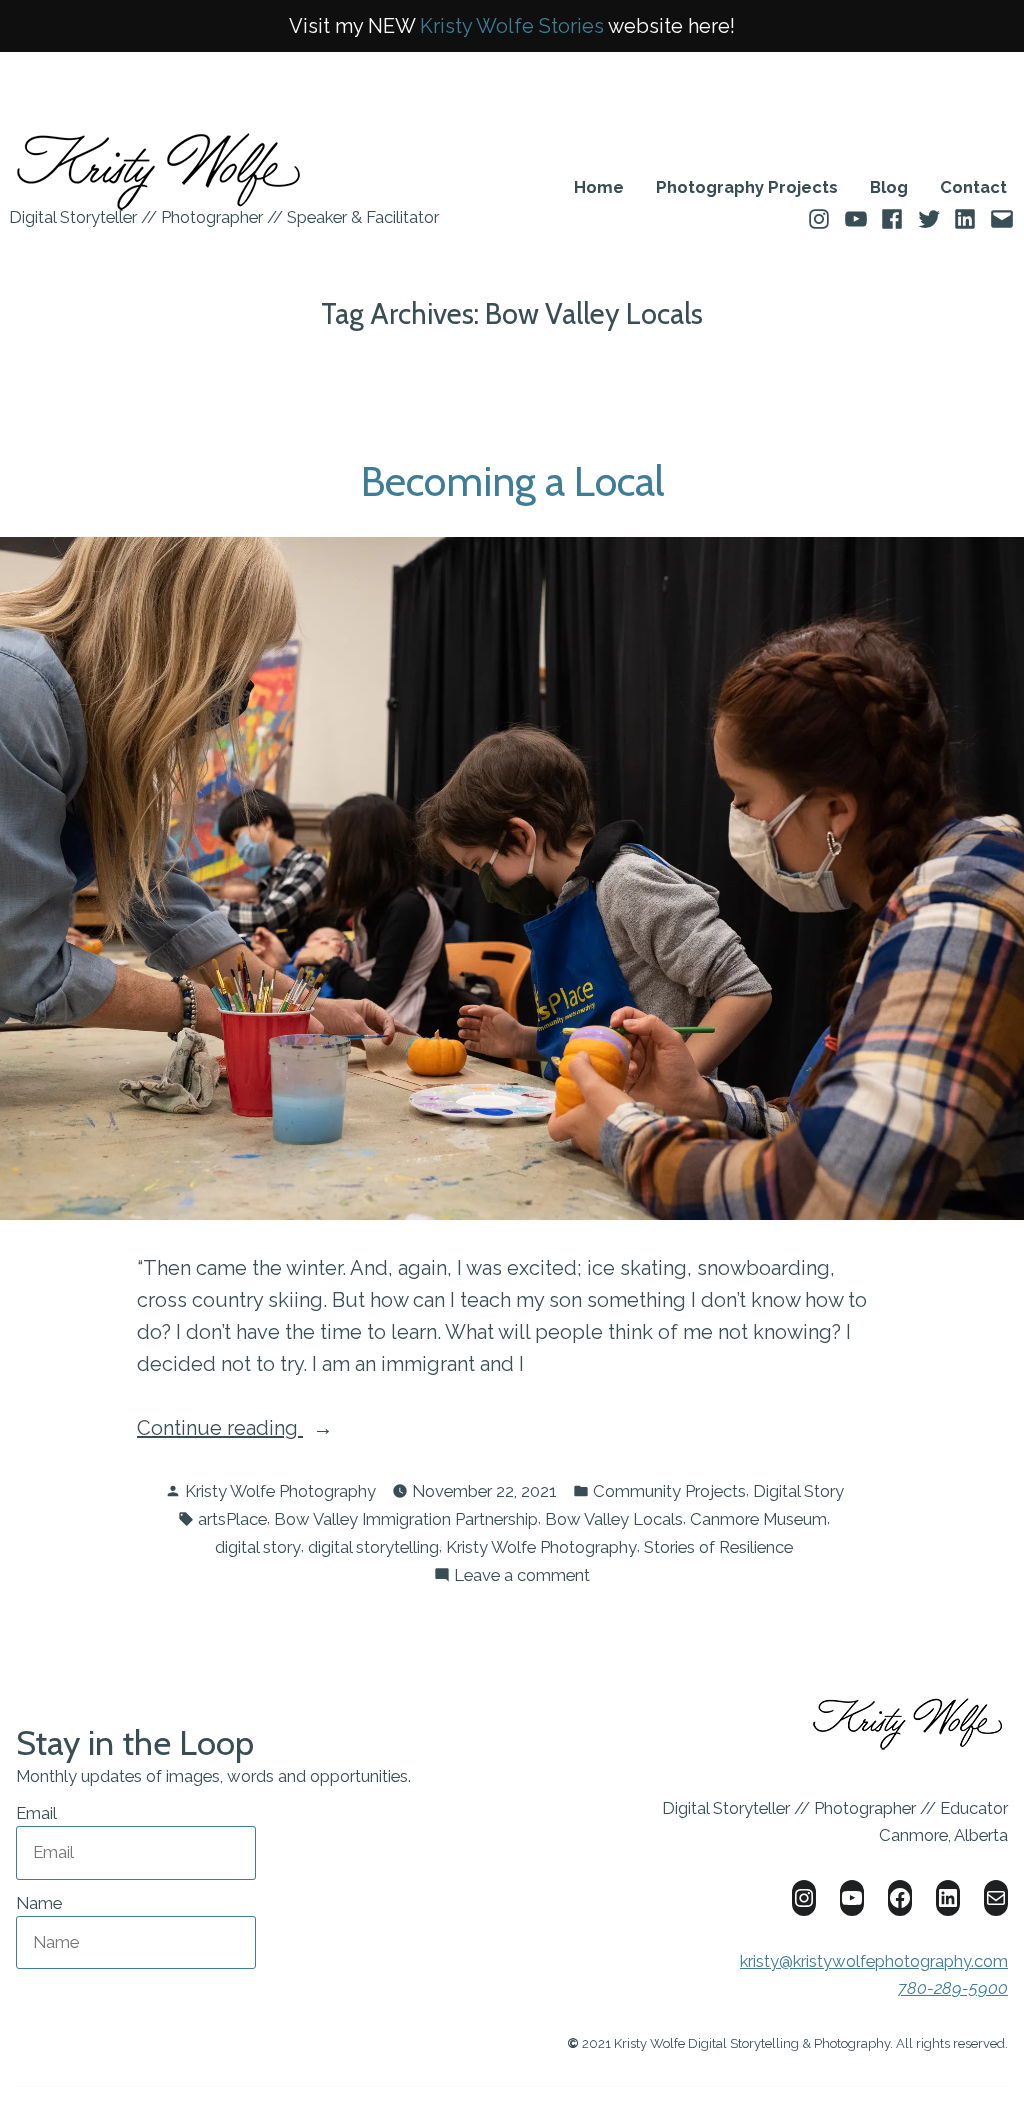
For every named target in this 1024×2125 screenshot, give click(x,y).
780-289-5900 (953, 1988)
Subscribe (256, 2002)
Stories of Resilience (718, 1547)
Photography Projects (747, 187)
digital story (258, 1547)
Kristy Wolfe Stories (512, 26)
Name (39, 1903)
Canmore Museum (758, 1519)
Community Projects (669, 1491)
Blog (889, 187)
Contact (973, 187)
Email (36, 1813)
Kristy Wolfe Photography (280, 1491)
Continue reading (270, 1429)
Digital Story (798, 1491)
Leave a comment (522, 1576)
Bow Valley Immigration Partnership (406, 1519)
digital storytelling (373, 1547)
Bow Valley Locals (614, 1519)
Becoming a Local (512, 481)
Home (599, 187)
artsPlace (232, 1519)
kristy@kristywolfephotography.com (874, 1961)
